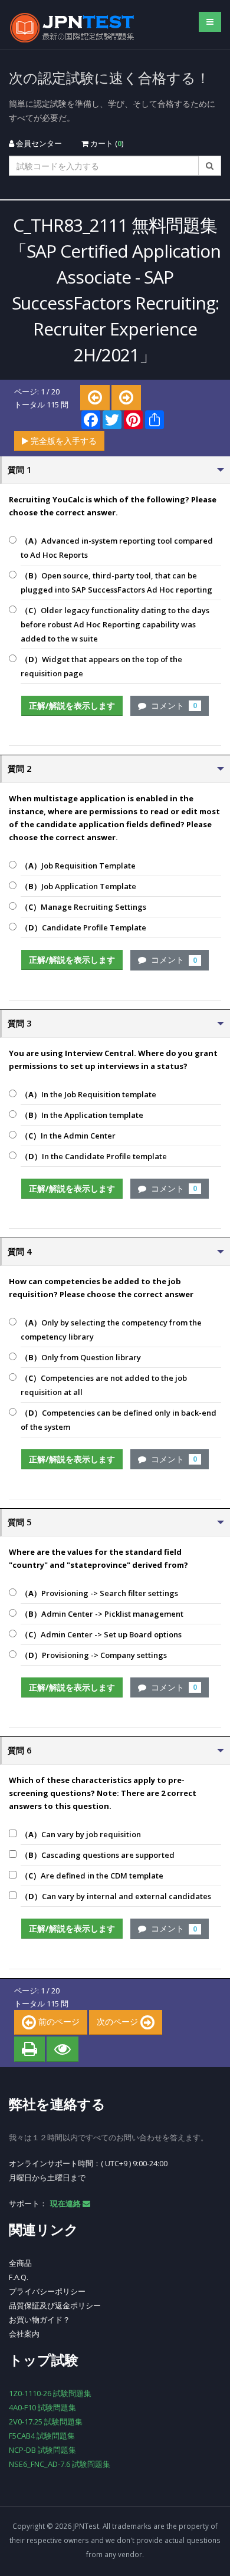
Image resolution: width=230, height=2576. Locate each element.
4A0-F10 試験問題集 (42, 2407)
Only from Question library (81, 1357)
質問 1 (19, 470)
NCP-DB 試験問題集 (42, 2450)
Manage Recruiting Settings (83, 907)
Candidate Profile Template (83, 927)
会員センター (38, 143)
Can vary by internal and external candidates (116, 1896)
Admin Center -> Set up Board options (101, 1634)
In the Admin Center (68, 1136)
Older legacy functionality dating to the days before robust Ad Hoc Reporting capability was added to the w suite (115, 624)
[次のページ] (126, 398)
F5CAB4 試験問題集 (42, 2436)
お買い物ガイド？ (40, 2320)
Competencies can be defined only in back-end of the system (119, 1420)
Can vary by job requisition (81, 1834)
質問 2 (19, 769)
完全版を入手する (63, 441)
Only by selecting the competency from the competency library (111, 1330)
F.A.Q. (19, 2277)
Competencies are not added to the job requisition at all (104, 1385)
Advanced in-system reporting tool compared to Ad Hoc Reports (117, 548)
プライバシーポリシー (47, 2291)
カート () (106, 143)
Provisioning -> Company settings (94, 1655)
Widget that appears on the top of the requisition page (101, 666)
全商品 (20, 2263)
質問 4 (19, 1251)
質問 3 (19, 1023)
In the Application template (82, 1115)
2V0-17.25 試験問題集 (46, 2422)
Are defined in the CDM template (92, 1876)
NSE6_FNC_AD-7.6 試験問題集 (60, 2464)
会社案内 (24, 2334)
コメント (172, 705)
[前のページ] (95, 398)
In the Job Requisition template (88, 1094)
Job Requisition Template (78, 866)
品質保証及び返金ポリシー (55, 2305)
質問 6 (19, 1750)
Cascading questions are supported (98, 1855)
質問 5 (19, 1522)
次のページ (119, 2021)
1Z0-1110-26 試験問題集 (50, 2393)
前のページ (58, 2021)
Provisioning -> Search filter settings (99, 1593)
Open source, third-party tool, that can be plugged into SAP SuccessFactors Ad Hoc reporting (116, 583)
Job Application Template (78, 886)
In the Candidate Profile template (94, 1156)
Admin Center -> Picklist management (102, 1614)
